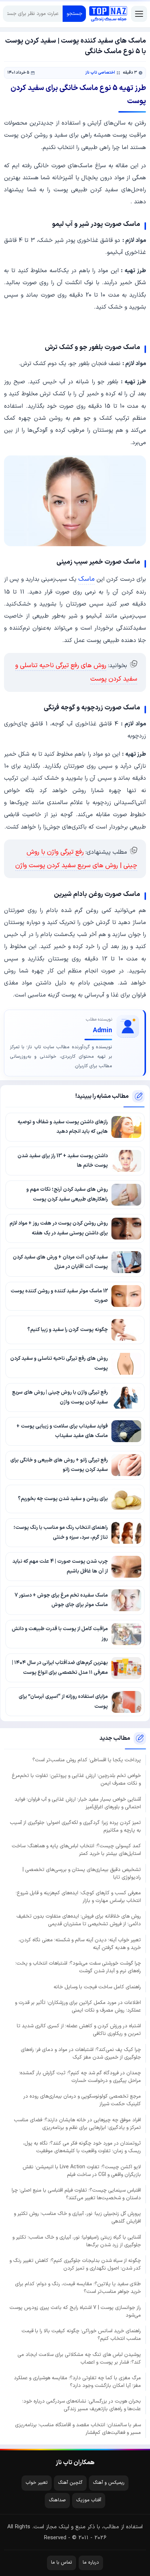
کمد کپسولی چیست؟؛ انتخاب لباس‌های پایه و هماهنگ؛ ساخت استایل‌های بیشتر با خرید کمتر (76, 1850)
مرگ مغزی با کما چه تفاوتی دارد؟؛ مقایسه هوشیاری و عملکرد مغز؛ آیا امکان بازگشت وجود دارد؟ (77, 2382)
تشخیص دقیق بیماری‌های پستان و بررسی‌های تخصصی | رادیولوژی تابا (82, 1874)
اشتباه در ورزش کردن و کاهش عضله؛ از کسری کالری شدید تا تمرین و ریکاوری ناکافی (79, 2030)
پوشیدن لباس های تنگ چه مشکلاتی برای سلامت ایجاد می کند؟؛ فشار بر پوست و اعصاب (79, 2358)
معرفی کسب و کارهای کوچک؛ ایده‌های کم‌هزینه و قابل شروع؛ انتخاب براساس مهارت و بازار (78, 1897)
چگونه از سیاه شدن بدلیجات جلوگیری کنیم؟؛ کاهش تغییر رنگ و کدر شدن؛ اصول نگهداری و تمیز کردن (75, 2264)
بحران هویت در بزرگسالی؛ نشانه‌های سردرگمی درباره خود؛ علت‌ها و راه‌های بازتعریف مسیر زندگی (82, 2405)
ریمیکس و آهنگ (109, 2483)
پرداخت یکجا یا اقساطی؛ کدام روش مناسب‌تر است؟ (87, 1760)
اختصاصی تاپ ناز (100, 73)
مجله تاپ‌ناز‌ (108, 14)
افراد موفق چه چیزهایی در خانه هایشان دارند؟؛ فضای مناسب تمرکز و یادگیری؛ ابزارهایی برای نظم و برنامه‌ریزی (77, 2124)
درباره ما (91, 2563)
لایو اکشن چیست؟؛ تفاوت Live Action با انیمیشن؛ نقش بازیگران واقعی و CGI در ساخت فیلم (82, 2171)
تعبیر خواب (37, 2483)
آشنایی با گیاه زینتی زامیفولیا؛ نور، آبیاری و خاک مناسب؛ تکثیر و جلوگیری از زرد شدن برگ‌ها (77, 2241)
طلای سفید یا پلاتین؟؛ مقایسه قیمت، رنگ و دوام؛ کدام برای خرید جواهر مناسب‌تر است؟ (78, 2288)
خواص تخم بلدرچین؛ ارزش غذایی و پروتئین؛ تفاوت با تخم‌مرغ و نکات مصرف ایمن (76, 1780)
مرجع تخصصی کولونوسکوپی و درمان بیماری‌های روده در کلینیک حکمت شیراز (82, 2100)
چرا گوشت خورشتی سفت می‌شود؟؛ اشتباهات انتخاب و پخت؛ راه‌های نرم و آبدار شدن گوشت (78, 1967)
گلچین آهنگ (70, 2483)
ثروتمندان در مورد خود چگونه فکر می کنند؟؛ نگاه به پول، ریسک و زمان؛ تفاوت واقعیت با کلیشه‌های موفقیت (82, 2147)
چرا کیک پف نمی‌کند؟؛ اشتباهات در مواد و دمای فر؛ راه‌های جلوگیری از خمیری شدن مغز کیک (81, 2054)
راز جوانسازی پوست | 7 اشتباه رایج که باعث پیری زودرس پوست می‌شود (75, 2311)
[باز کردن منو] (139, 14)
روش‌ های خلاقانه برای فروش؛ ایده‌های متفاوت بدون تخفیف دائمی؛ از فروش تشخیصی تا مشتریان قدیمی (79, 1920)
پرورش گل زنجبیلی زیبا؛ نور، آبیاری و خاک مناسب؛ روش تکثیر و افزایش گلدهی (77, 2217)
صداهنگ (57, 2500)
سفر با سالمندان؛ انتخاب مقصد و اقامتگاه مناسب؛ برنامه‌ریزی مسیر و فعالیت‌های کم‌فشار (78, 2429)
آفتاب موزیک (89, 2500)
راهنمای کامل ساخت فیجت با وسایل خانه (97, 1987)
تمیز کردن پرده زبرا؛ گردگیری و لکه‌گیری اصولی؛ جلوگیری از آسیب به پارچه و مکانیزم (75, 1827)
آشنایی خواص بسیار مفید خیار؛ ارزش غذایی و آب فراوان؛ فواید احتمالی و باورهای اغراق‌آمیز (78, 1803)
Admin (102, 1031)
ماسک (86, 579)
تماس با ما (62, 2563)
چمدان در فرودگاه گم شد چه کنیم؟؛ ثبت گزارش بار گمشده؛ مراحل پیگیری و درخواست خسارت (80, 2077)
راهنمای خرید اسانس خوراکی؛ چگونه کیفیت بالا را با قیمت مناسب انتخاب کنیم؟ (81, 2335)
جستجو (74, 14)
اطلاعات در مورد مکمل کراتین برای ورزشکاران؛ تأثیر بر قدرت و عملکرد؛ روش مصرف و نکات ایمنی (78, 2007)
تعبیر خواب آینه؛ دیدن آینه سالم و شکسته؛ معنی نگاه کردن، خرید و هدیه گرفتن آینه (80, 1944)
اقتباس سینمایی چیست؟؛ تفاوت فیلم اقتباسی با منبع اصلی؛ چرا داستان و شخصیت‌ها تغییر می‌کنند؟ (76, 2194)
